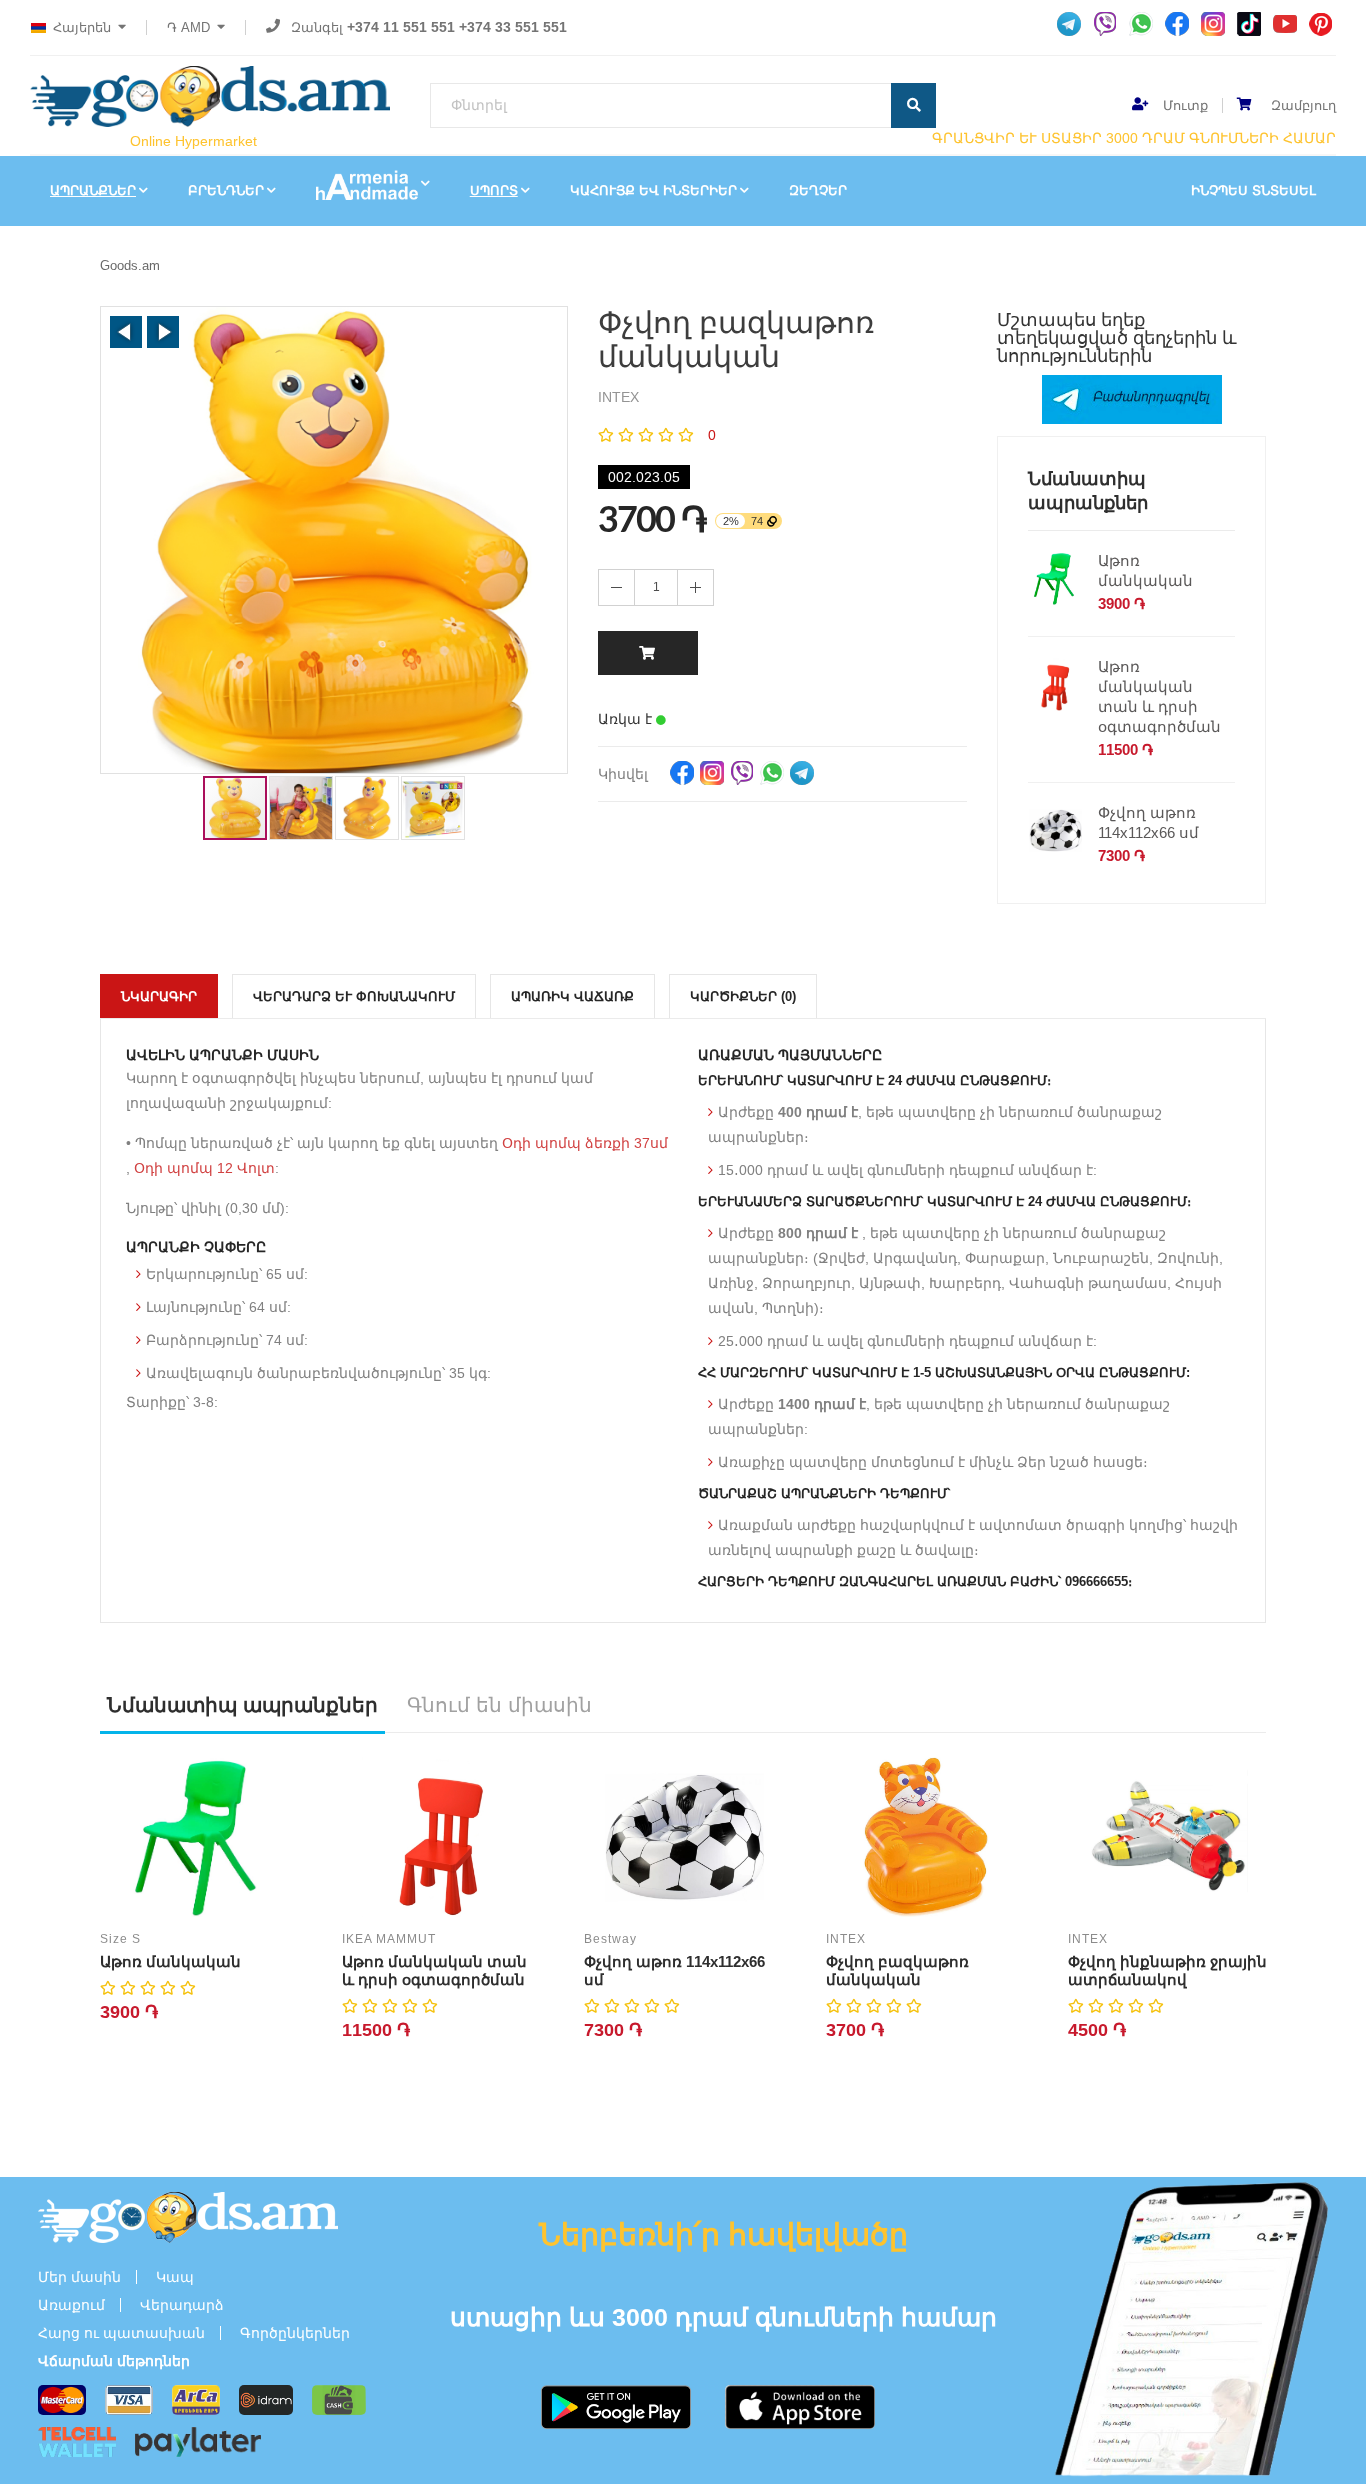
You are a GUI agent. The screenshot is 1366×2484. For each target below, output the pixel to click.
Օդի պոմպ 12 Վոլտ (204, 1168)
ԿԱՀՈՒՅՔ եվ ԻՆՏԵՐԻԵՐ (653, 190)
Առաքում (71, 2305)
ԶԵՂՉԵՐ (818, 190)
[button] (126, 332)
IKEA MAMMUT (389, 1939)
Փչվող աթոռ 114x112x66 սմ (1148, 822)
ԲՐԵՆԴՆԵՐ (226, 190)
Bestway (610, 1939)
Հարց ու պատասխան (121, 2333)
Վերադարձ (182, 2305)
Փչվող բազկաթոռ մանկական (897, 1970)
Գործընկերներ (295, 2333)
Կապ (175, 2277)
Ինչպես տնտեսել (1253, 190)
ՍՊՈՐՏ (494, 190)
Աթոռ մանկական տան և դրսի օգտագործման (1159, 696)
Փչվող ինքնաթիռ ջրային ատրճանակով (1167, 1970)
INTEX (846, 1939)
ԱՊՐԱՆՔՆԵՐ (93, 190)
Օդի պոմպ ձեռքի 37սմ (585, 1143)
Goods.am (130, 265)
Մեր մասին (79, 2277)
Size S (120, 1939)
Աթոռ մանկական (1145, 570)
